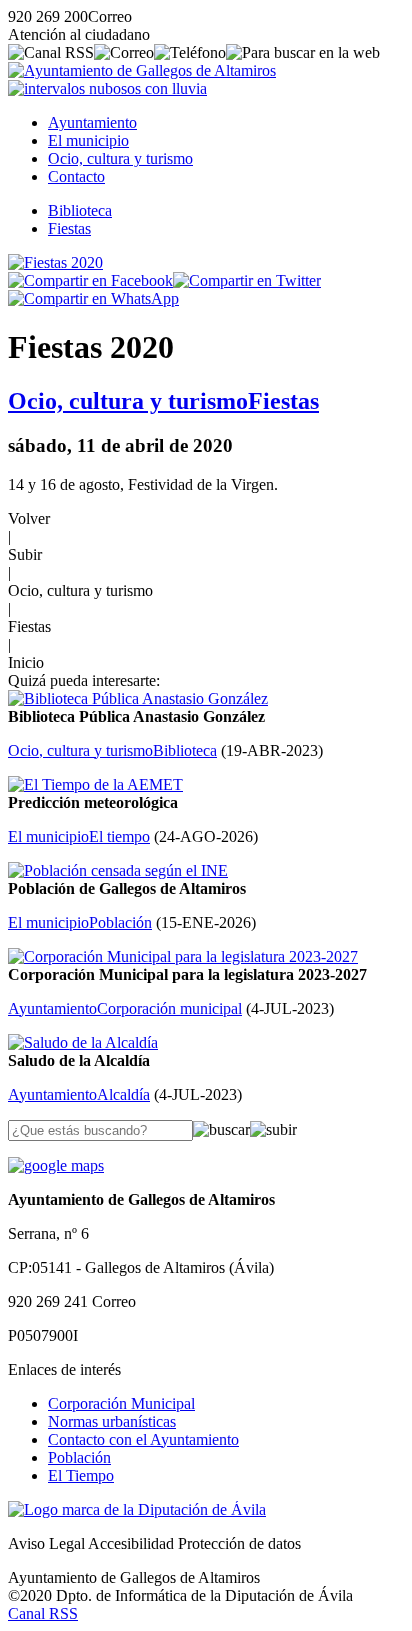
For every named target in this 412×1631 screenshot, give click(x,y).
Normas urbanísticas (112, 1421)
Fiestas (69, 228)
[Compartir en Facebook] (90, 280)
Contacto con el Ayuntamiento (143, 1439)
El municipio (88, 140)
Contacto (76, 176)
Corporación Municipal (121, 1403)
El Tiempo (81, 1475)
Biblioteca (80, 210)
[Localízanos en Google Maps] (56, 1165)
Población (79, 1457)
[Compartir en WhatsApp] (93, 298)
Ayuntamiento (92, 122)
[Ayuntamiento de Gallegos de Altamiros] (142, 70)
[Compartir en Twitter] (247, 280)
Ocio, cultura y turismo (120, 158)
